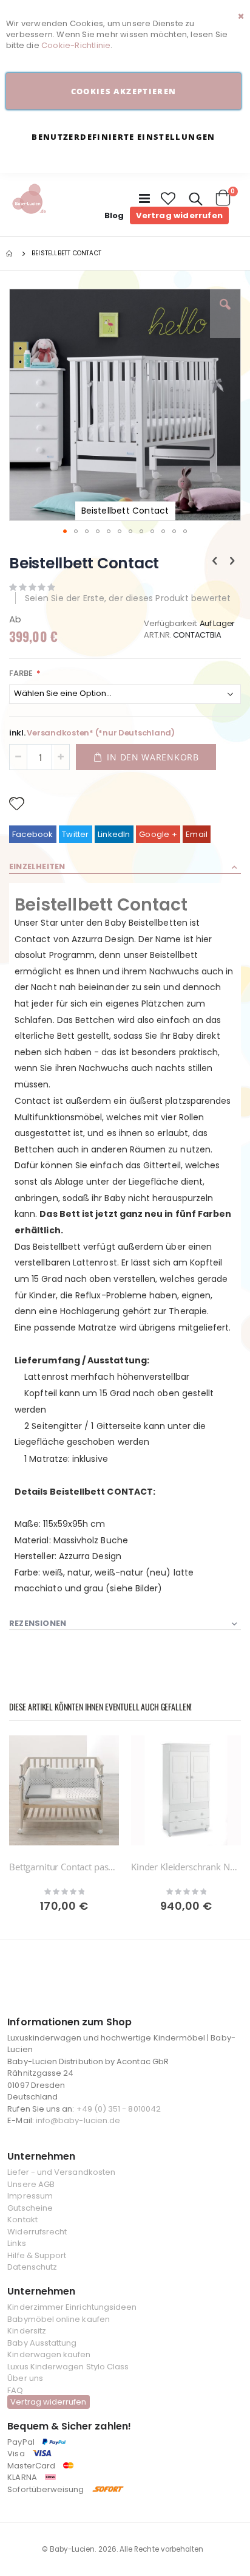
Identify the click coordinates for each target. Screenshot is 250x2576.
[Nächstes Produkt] (232, 561)
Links (16, 2243)
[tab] (125, 867)
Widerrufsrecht (37, 2232)
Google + (158, 834)
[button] (169, 199)
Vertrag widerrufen (179, 215)
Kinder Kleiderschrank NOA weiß (186, 1867)
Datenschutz (32, 2267)
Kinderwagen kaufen (49, 2354)
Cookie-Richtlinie (76, 45)
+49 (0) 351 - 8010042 (119, 2109)
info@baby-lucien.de (78, 2120)
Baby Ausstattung (42, 2343)
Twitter (75, 834)
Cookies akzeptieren (124, 91)
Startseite (10, 253)
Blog (114, 215)
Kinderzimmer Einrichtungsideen (72, 2307)
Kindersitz (27, 2331)
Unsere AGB (31, 2184)
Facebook (33, 834)
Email (197, 834)
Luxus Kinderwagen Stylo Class (68, 2367)
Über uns (25, 2378)
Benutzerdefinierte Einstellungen (123, 137)
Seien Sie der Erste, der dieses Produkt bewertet (128, 598)
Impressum (30, 2196)
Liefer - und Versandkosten (61, 2172)
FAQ (15, 2390)
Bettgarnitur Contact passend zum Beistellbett (64, 1867)
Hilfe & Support (37, 2255)
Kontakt (22, 2220)
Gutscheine (30, 2208)
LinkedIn (114, 834)
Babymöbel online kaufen (59, 2319)
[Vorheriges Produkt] (215, 561)
